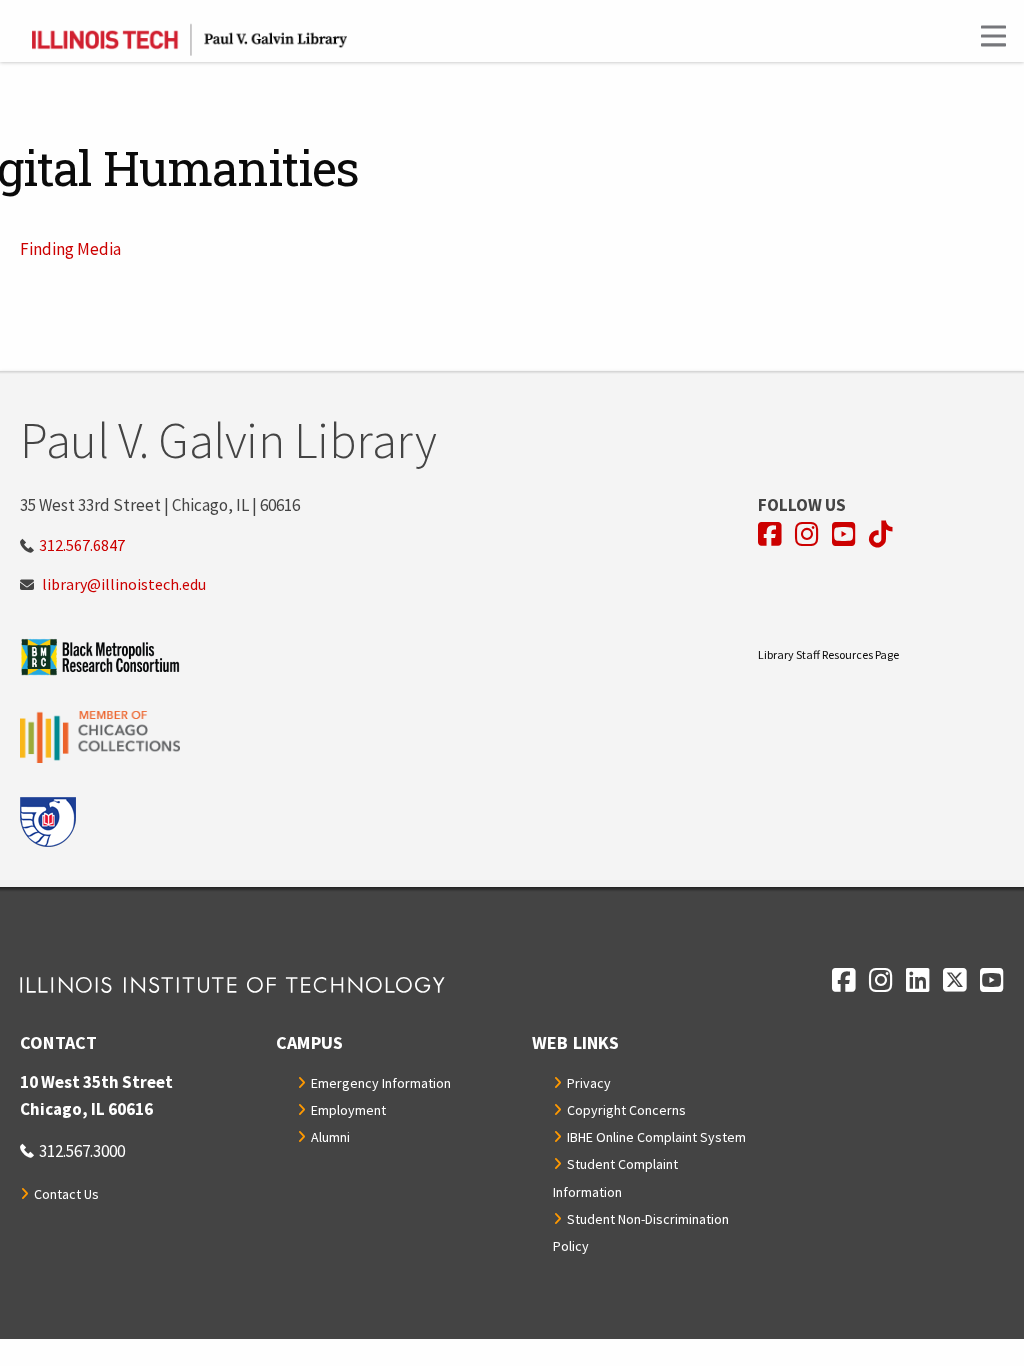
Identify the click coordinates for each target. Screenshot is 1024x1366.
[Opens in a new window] (389, 656)
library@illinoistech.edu (124, 584)
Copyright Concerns (626, 1110)
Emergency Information (381, 1083)
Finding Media (70, 249)
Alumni (330, 1137)
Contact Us (66, 1194)
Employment (348, 1110)
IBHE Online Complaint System (656, 1137)
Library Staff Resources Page (828, 654)
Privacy (589, 1083)
